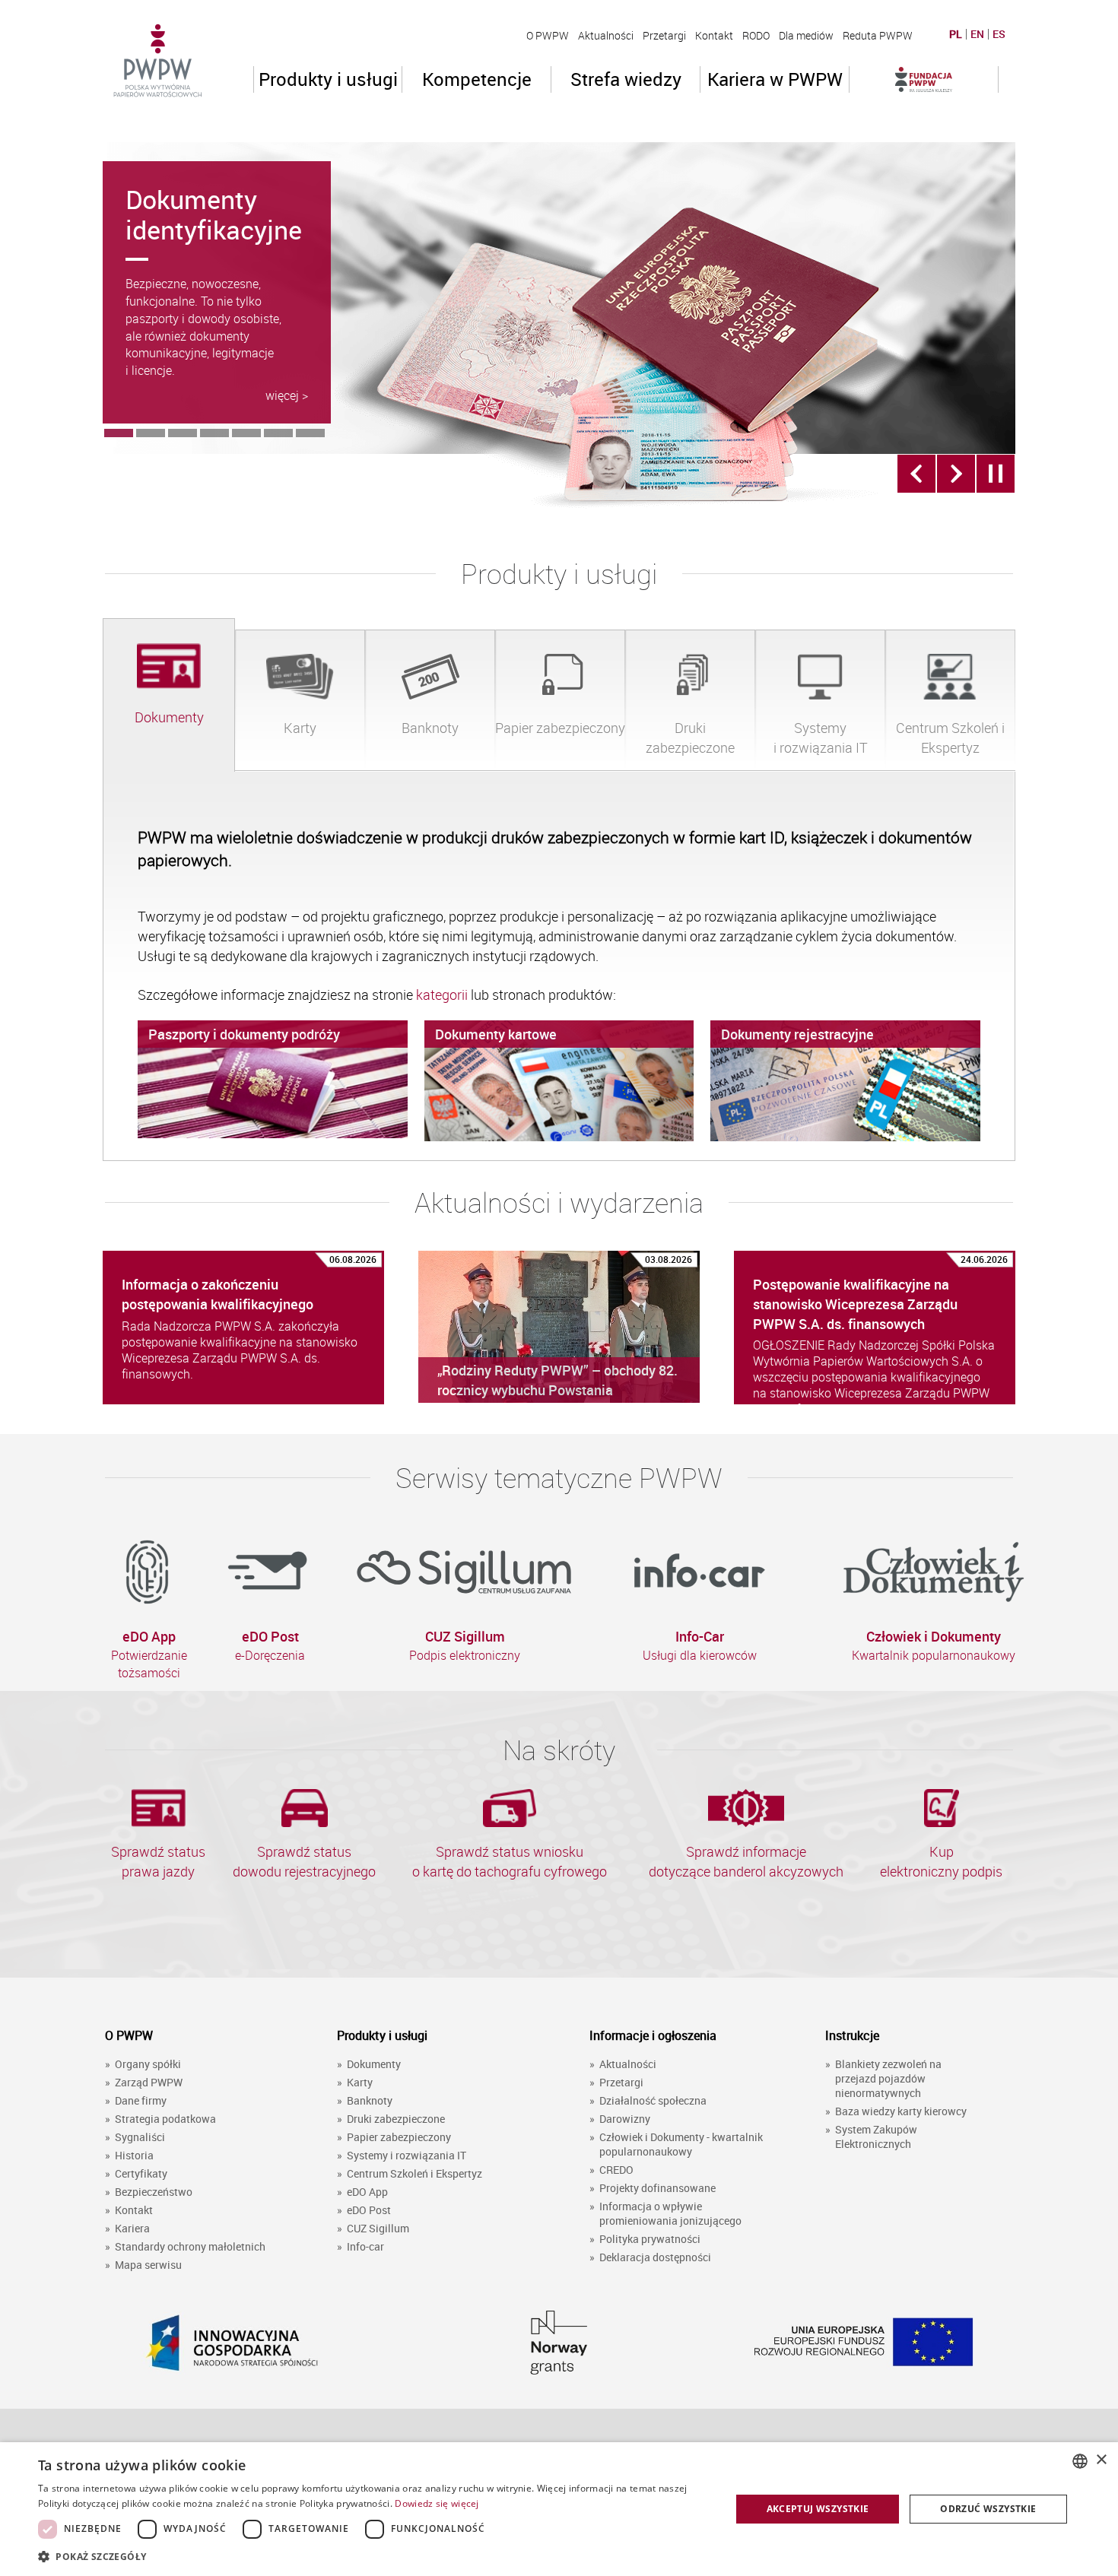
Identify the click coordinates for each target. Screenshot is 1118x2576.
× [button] (1101, 2460)
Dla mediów (806, 35)
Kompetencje (477, 79)
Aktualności (606, 35)
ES (999, 34)
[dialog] (559, 2509)
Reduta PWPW (878, 35)
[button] (374, 2556)
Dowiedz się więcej (437, 2503)
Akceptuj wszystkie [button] (818, 2509)
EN (977, 34)
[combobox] (1080, 2461)
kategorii (443, 995)
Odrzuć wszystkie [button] (988, 2509)
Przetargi (664, 35)
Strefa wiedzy (626, 79)
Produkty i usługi (328, 79)
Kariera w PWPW (775, 79)
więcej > (287, 395)
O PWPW (548, 35)
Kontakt (714, 35)
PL (956, 34)
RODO (756, 35)
